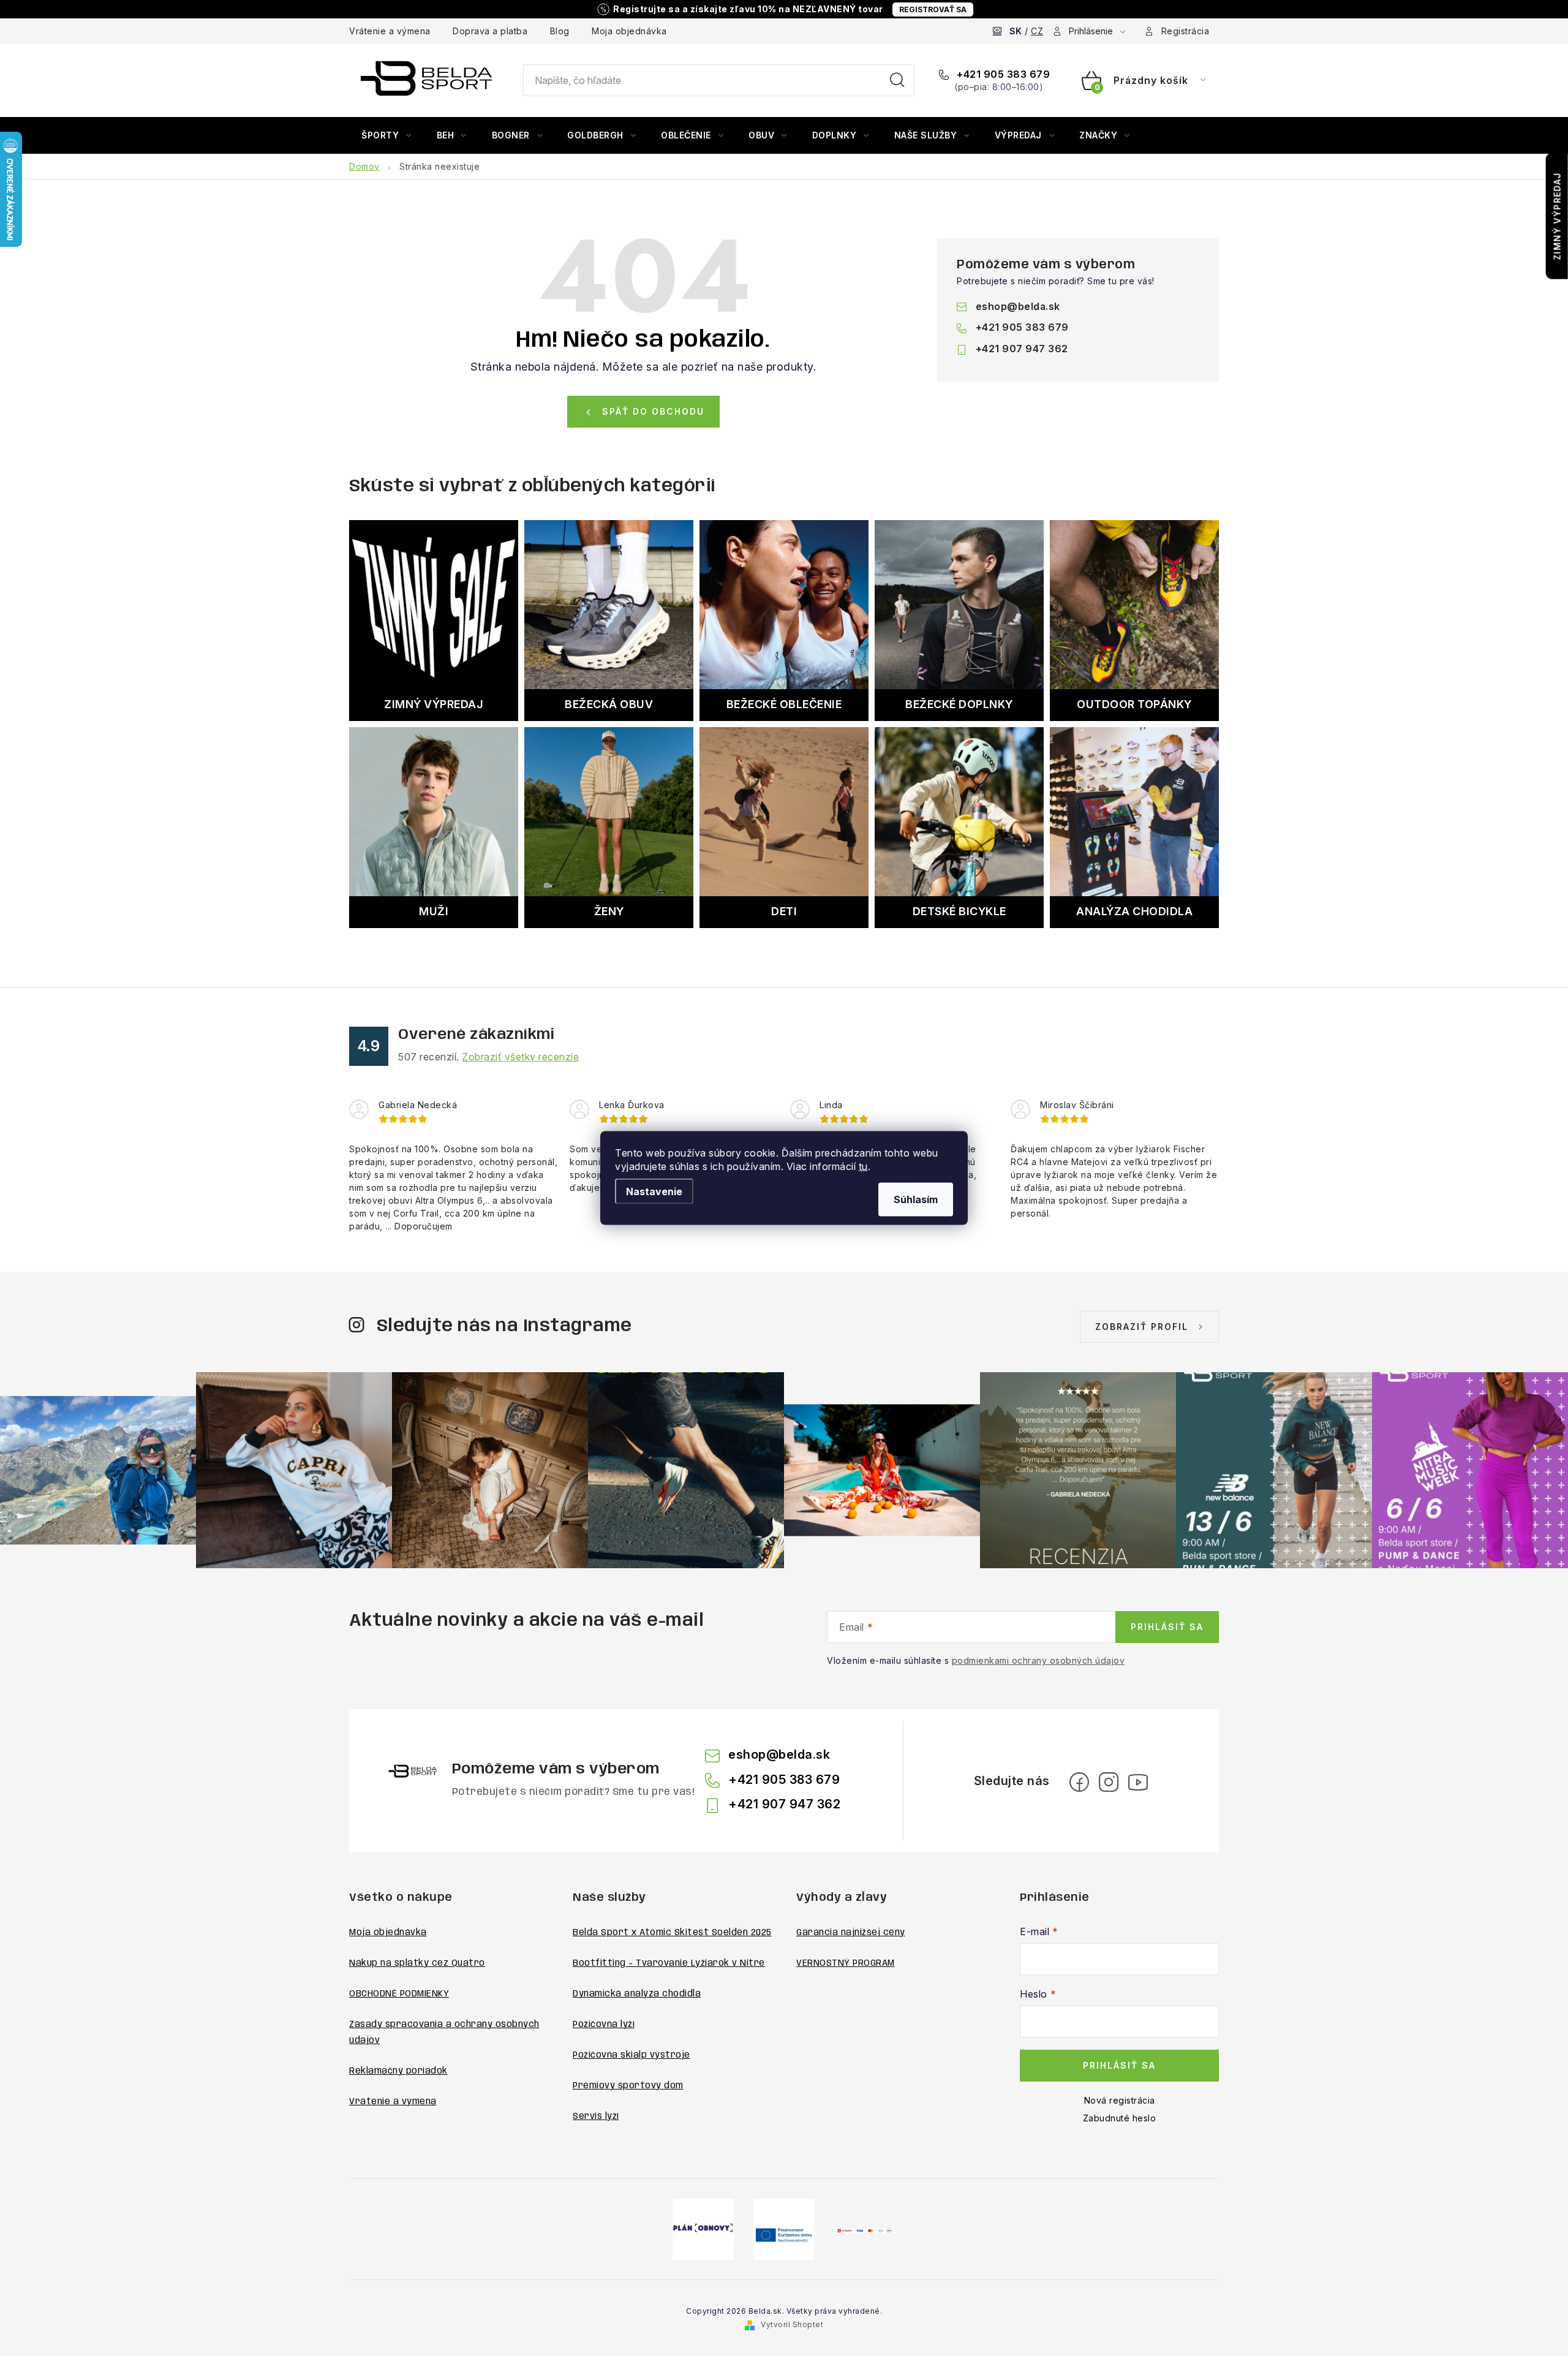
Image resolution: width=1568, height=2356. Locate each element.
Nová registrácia (1120, 2100)
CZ (1037, 31)
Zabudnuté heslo (1120, 2118)
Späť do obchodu (653, 411)
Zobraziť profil (1142, 1327)
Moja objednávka (629, 31)
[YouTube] (1138, 1782)
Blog (560, 31)
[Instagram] (1109, 1782)
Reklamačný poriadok (398, 2071)
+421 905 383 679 (1002, 74)
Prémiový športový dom (628, 2086)
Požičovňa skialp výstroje (631, 2055)
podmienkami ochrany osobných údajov (1038, 1660)
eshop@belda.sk (1018, 306)
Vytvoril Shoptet (792, 2324)
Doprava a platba (490, 31)
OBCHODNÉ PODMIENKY (399, 1994)
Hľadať (897, 80)
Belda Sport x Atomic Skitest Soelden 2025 (672, 1933)
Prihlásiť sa (1167, 1627)
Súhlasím (916, 1199)
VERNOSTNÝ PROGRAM (846, 1963)
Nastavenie (654, 1191)
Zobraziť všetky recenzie (520, 1057)
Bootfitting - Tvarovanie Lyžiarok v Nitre (669, 1963)
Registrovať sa (933, 9)
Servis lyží (596, 2116)
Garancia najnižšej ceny (851, 1933)
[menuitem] (386, 135)
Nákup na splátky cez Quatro (417, 1963)
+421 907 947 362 (1022, 349)
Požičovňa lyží (604, 2025)
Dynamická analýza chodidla (637, 1994)
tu (863, 1166)
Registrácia (1185, 31)
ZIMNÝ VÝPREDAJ (1557, 216)
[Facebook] (1079, 1782)
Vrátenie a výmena (390, 31)
